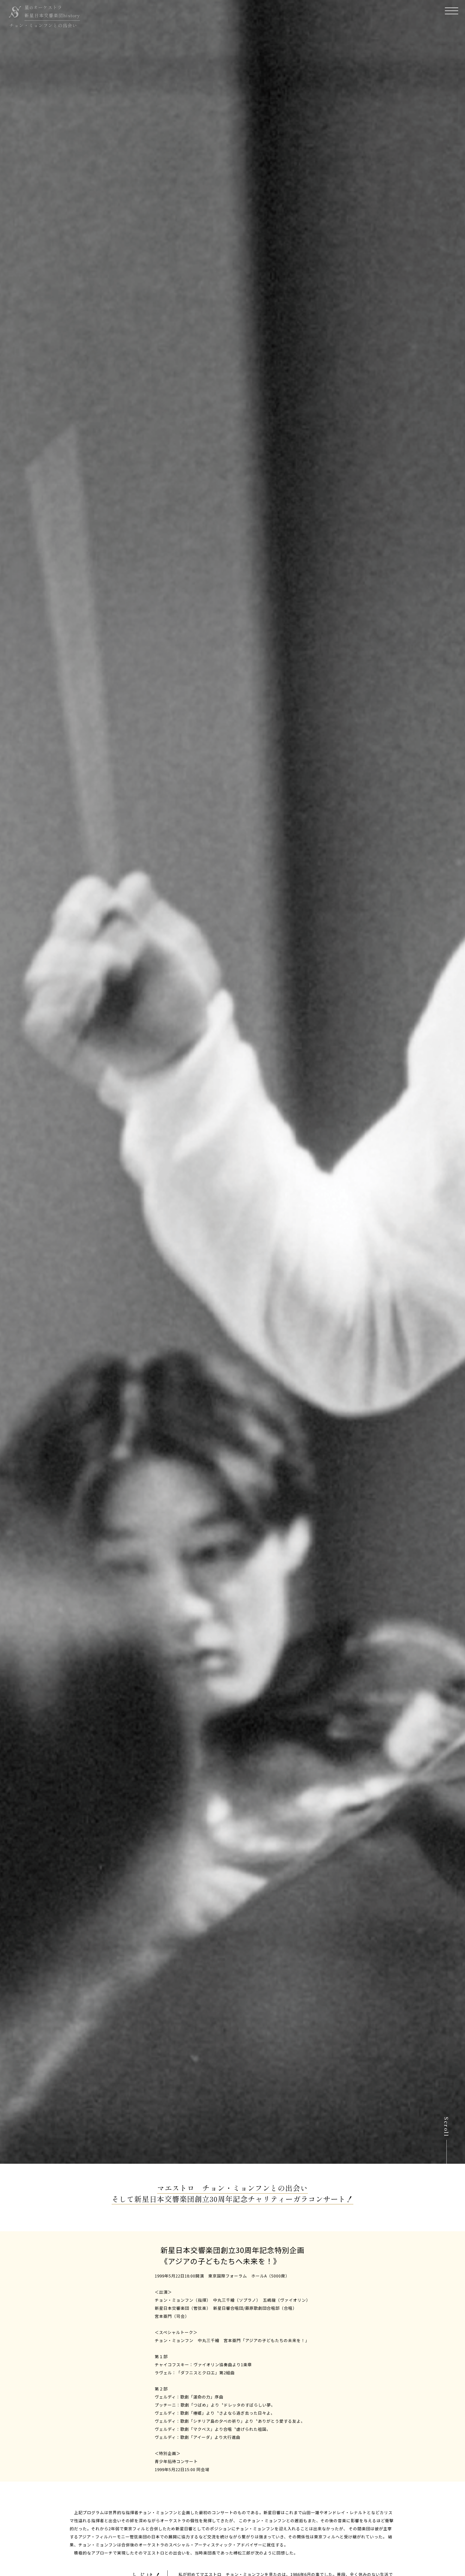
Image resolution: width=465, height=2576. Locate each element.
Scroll (446, 2124)
